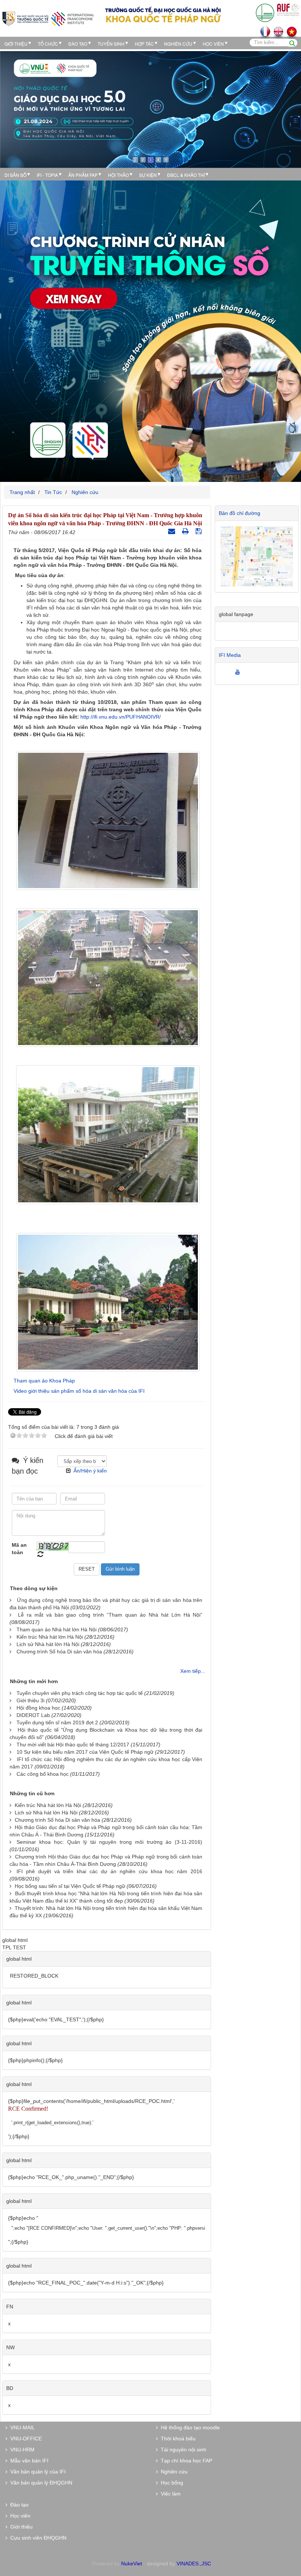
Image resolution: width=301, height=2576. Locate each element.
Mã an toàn (19, 1549)
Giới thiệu (16, 44)
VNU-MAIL (21, 2427)
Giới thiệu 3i (30, 1700)
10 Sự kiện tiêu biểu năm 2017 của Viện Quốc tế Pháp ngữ (85, 1752)
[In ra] (186, 531)
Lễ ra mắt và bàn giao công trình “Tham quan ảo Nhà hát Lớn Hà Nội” (110, 1615)
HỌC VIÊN (213, 44)
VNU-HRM (21, 2450)
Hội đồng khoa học (38, 1708)
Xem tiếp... (193, 1671)
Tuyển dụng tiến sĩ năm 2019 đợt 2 (57, 1722)
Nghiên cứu (178, 44)
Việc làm (169, 2494)
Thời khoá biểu (177, 2439)
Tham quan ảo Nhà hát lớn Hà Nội (57, 1629)
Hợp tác (144, 44)
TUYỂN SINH (111, 44)
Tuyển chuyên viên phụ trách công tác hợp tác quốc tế (80, 1693)
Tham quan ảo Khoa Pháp (44, 1381)
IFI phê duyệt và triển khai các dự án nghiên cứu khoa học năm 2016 (109, 1871)
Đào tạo (78, 44)
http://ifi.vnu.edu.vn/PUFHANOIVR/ (121, 717)
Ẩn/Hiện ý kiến (90, 1471)
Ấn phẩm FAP (83, 175)
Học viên (19, 2516)
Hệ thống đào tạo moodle (189, 2427)
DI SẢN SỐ (15, 175)
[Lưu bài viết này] (200, 531)
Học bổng (171, 2483)
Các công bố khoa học (43, 1774)
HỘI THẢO (118, 175)
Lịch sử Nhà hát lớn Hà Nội (48, 1644)
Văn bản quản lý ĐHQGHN (40, 2483)
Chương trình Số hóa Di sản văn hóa (59, 1652)
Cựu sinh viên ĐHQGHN (37, 2538)
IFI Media (230, 655)
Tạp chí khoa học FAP (185, 2461)
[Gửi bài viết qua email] (173, 531)
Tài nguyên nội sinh (182, 2450)
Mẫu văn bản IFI (28, 2461)
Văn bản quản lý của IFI (37, 2472)
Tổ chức (48, 44)
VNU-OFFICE (25, 2439)
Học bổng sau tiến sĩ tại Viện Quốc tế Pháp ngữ (70, 1886)
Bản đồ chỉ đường (240, 513)
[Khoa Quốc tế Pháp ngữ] (48, 18)
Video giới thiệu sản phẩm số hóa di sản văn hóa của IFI (79, 1391)
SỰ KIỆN (148, 175)
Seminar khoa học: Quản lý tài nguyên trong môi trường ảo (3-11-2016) (109, 1842)
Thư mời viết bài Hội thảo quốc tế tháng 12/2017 (73, 1745)
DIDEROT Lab (33, 1715)
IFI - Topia (47, 175)
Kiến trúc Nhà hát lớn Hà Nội (50, 1637)
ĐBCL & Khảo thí (186, 175)
